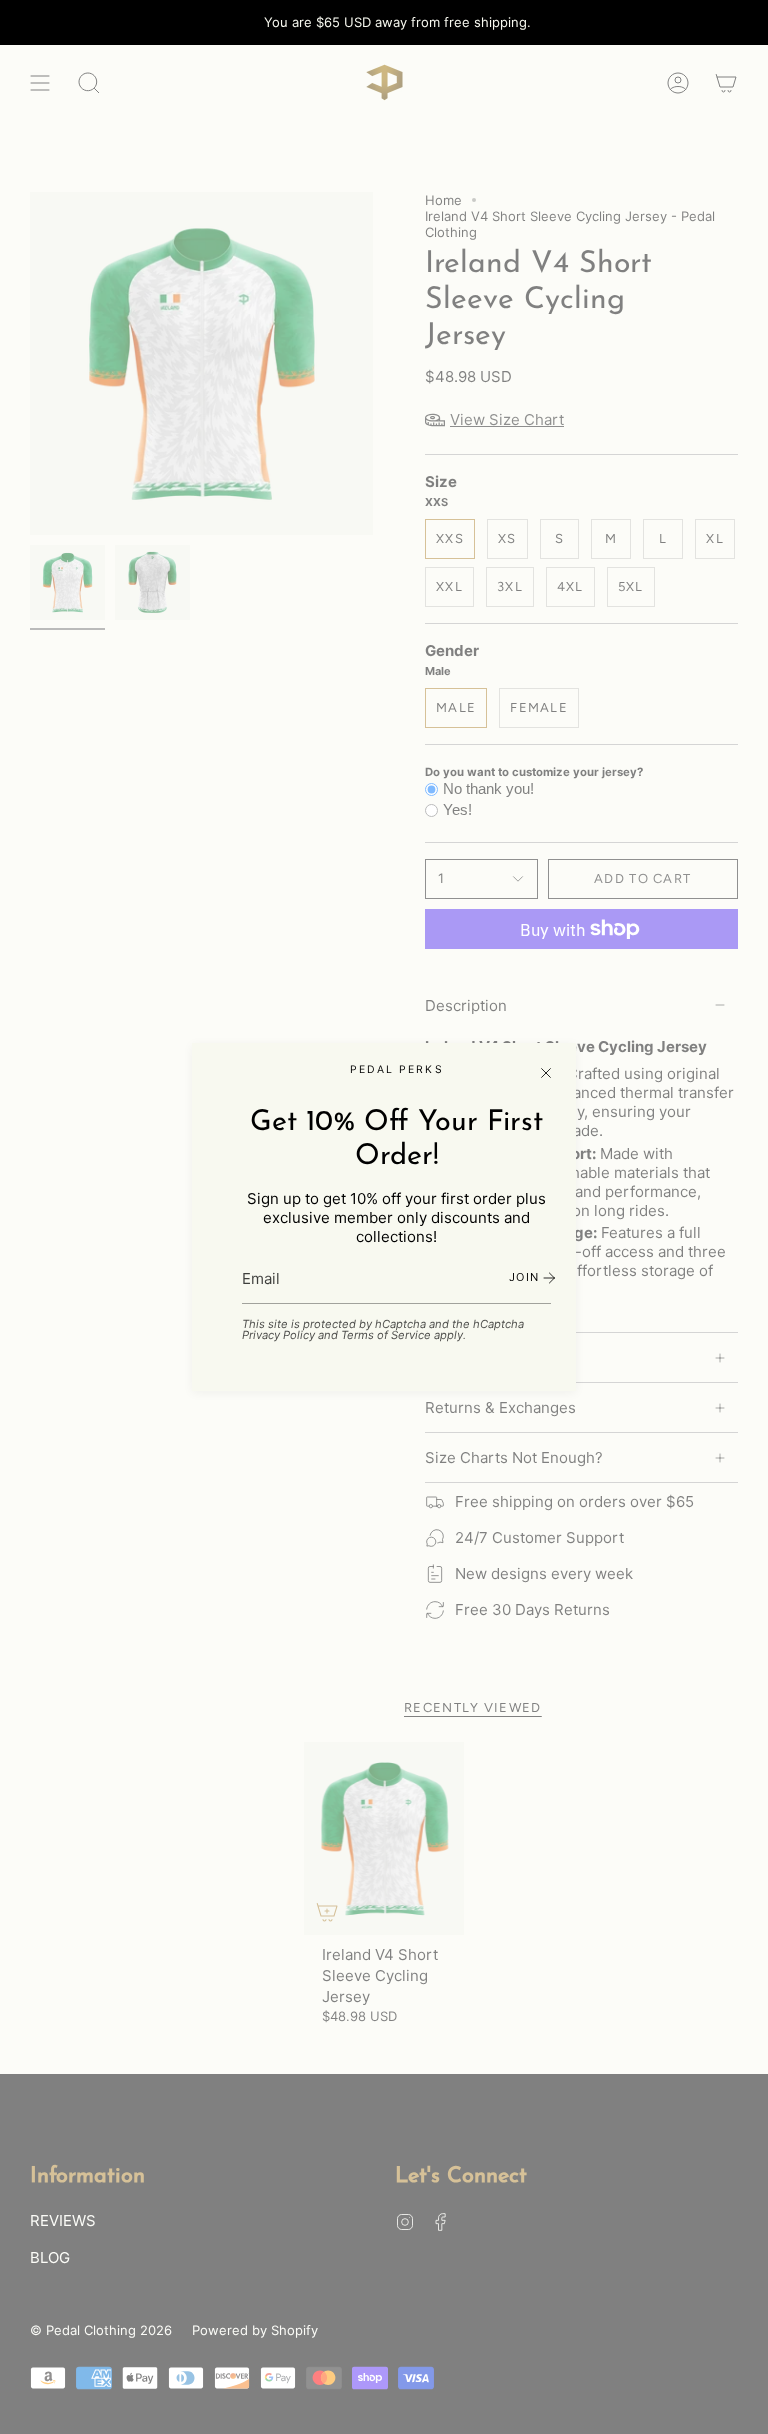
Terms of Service (386, 1335)
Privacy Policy (278, 1335)
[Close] (546, 1073)
